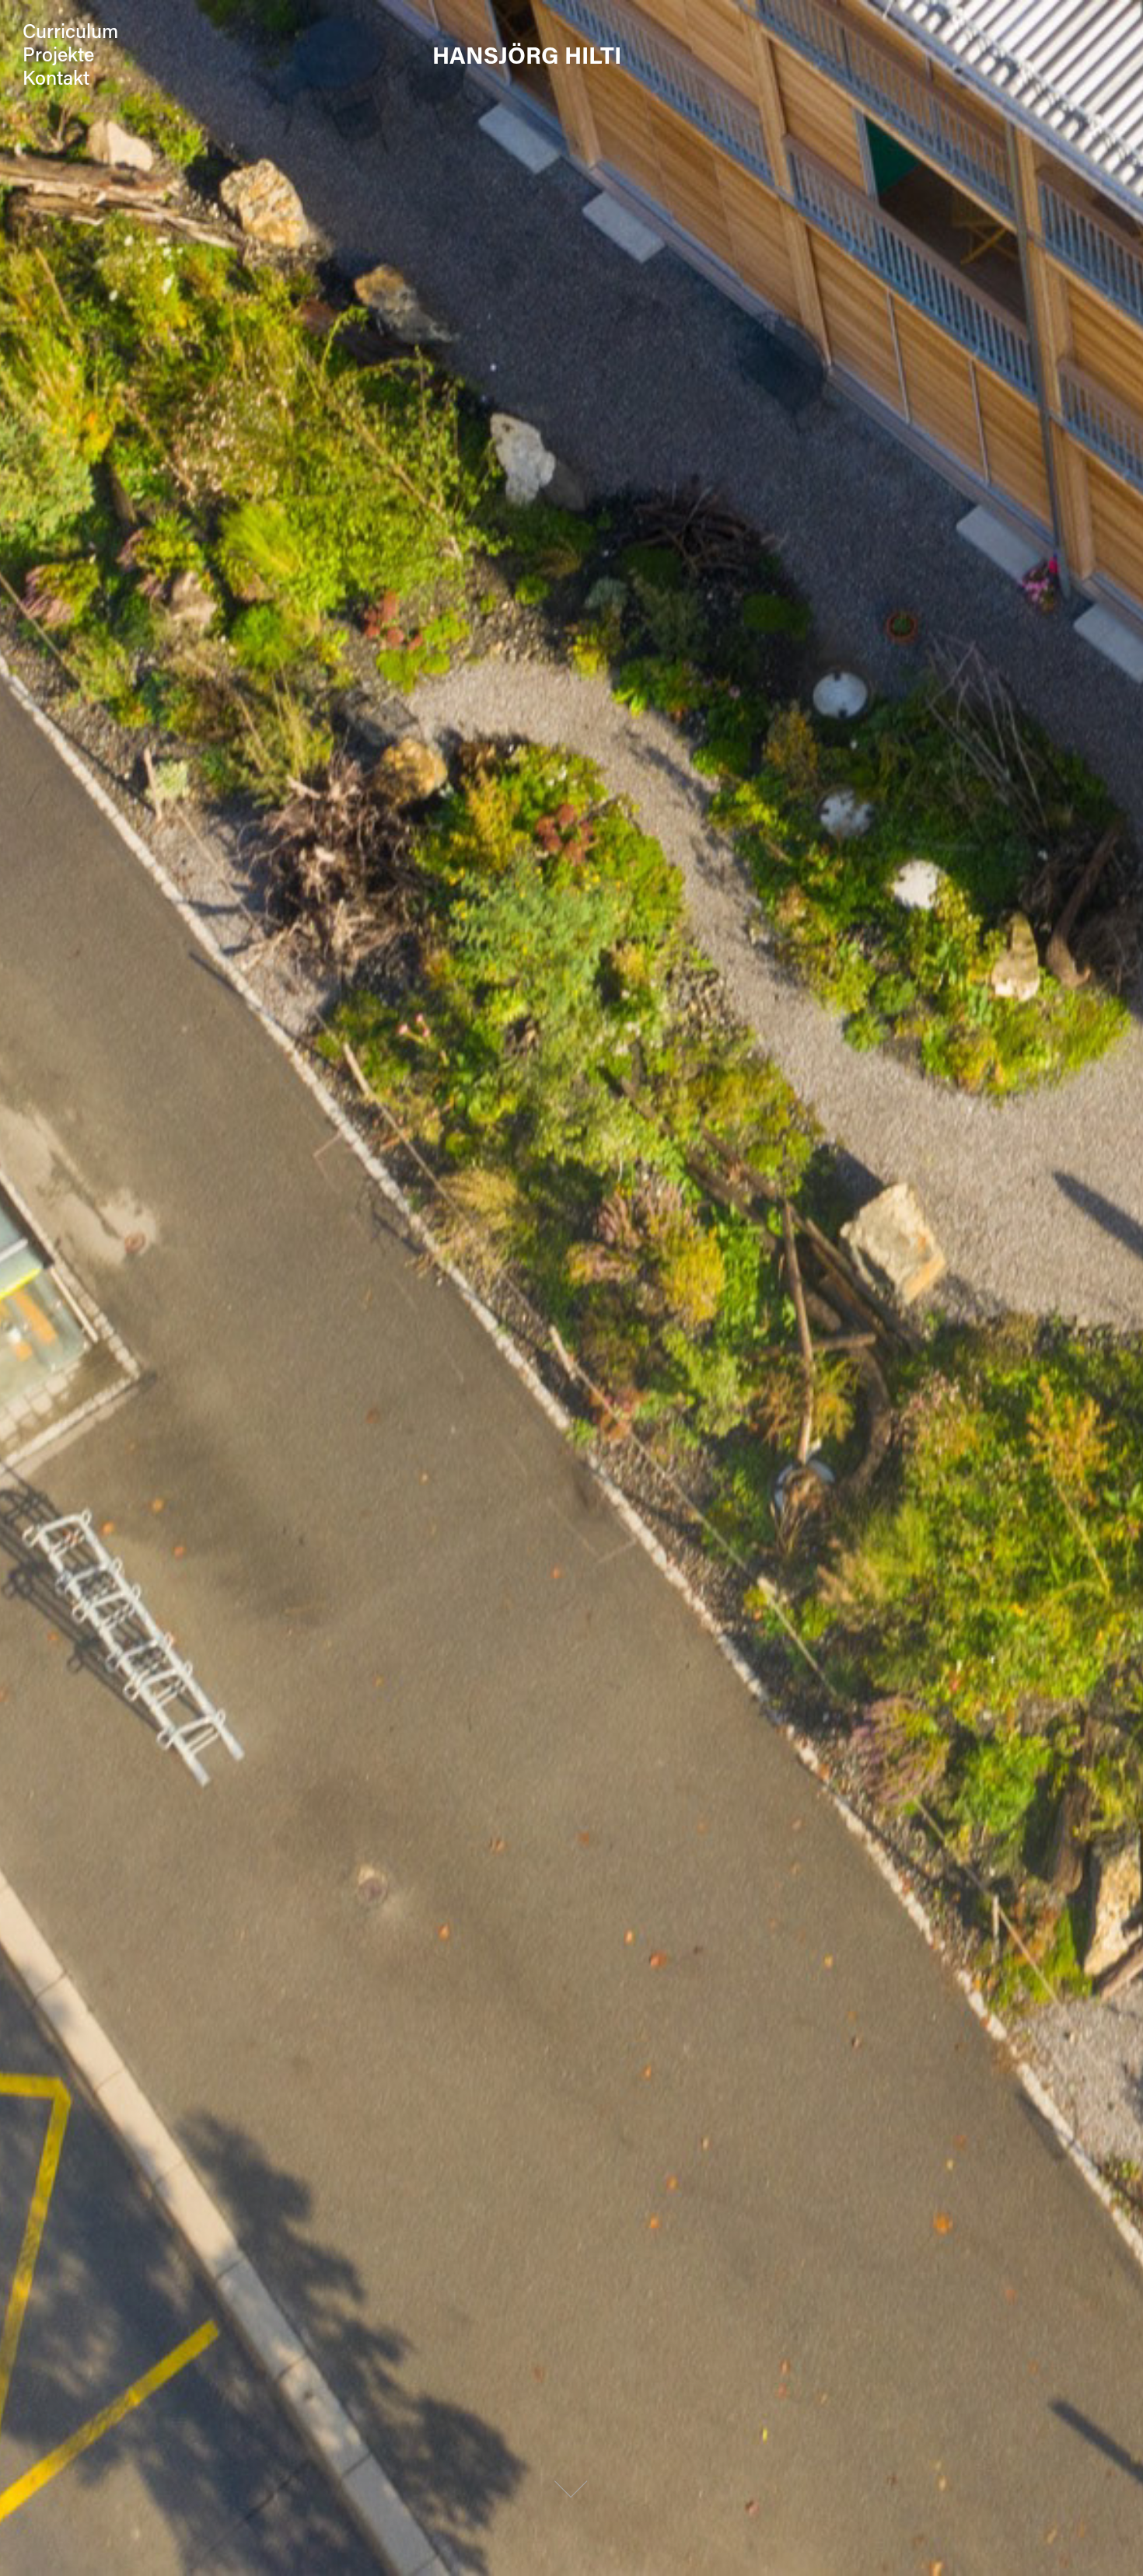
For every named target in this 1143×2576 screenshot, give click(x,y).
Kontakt (56, 77)
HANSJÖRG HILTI (527, 54)
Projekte (58, 54)
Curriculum (70, 31)
